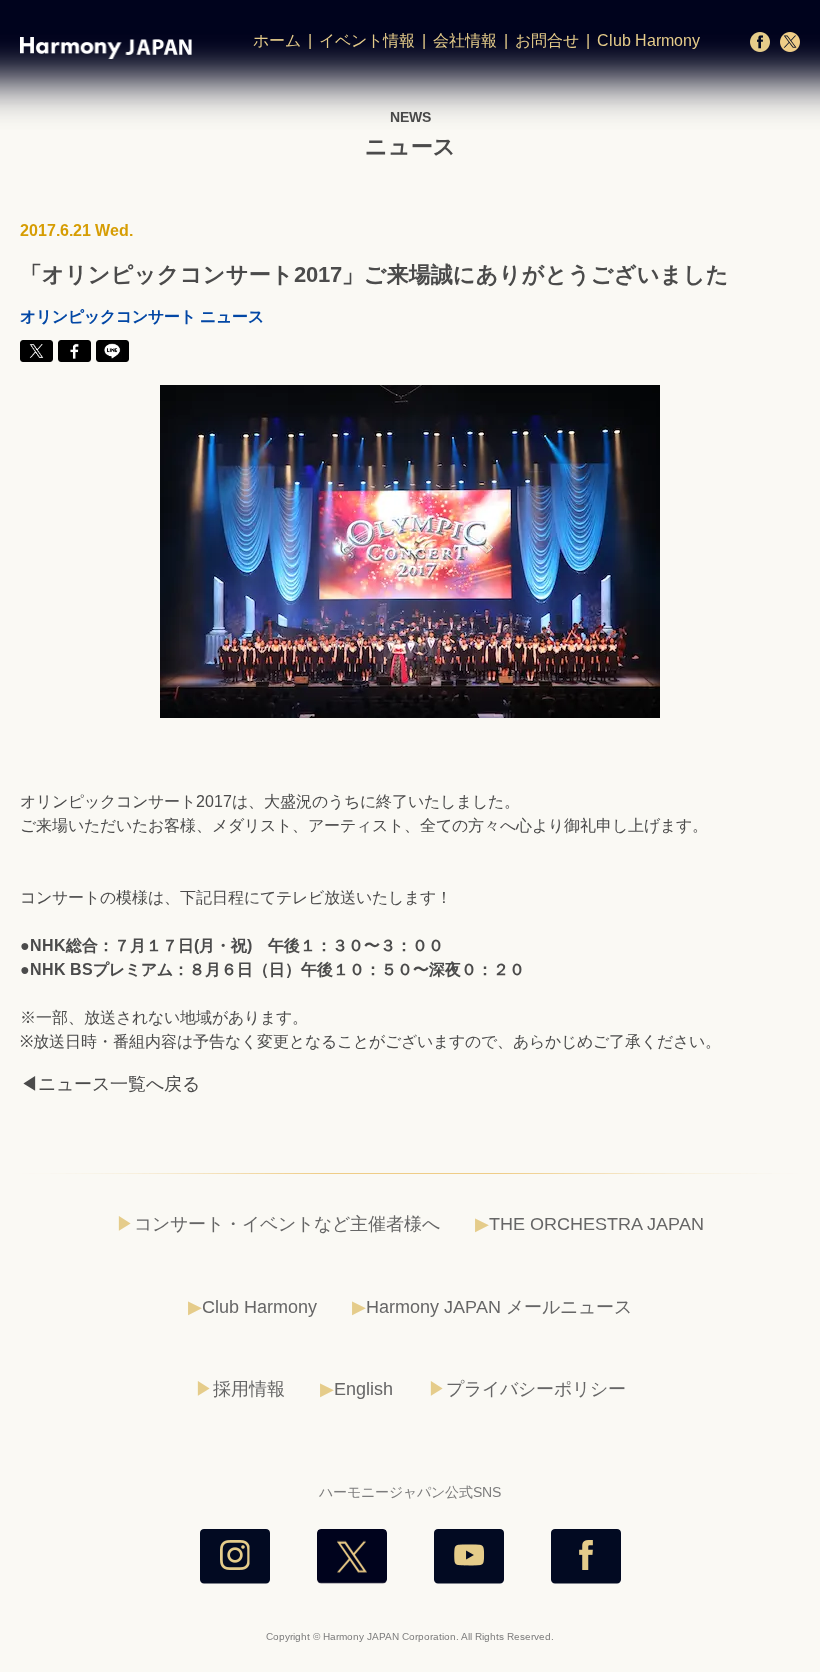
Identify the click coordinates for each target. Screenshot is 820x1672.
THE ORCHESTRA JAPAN (596, 1224)
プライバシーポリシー (536, 1389)
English (363, 1389)
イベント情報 (367, 40)
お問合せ (547, 40)
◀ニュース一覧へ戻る (110, 1084)
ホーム (277, 40)
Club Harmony (648, 40)
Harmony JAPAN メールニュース (499, 1307)
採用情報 (249, 1389)
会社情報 (465, 40)
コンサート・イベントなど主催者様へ (287, 1224)
